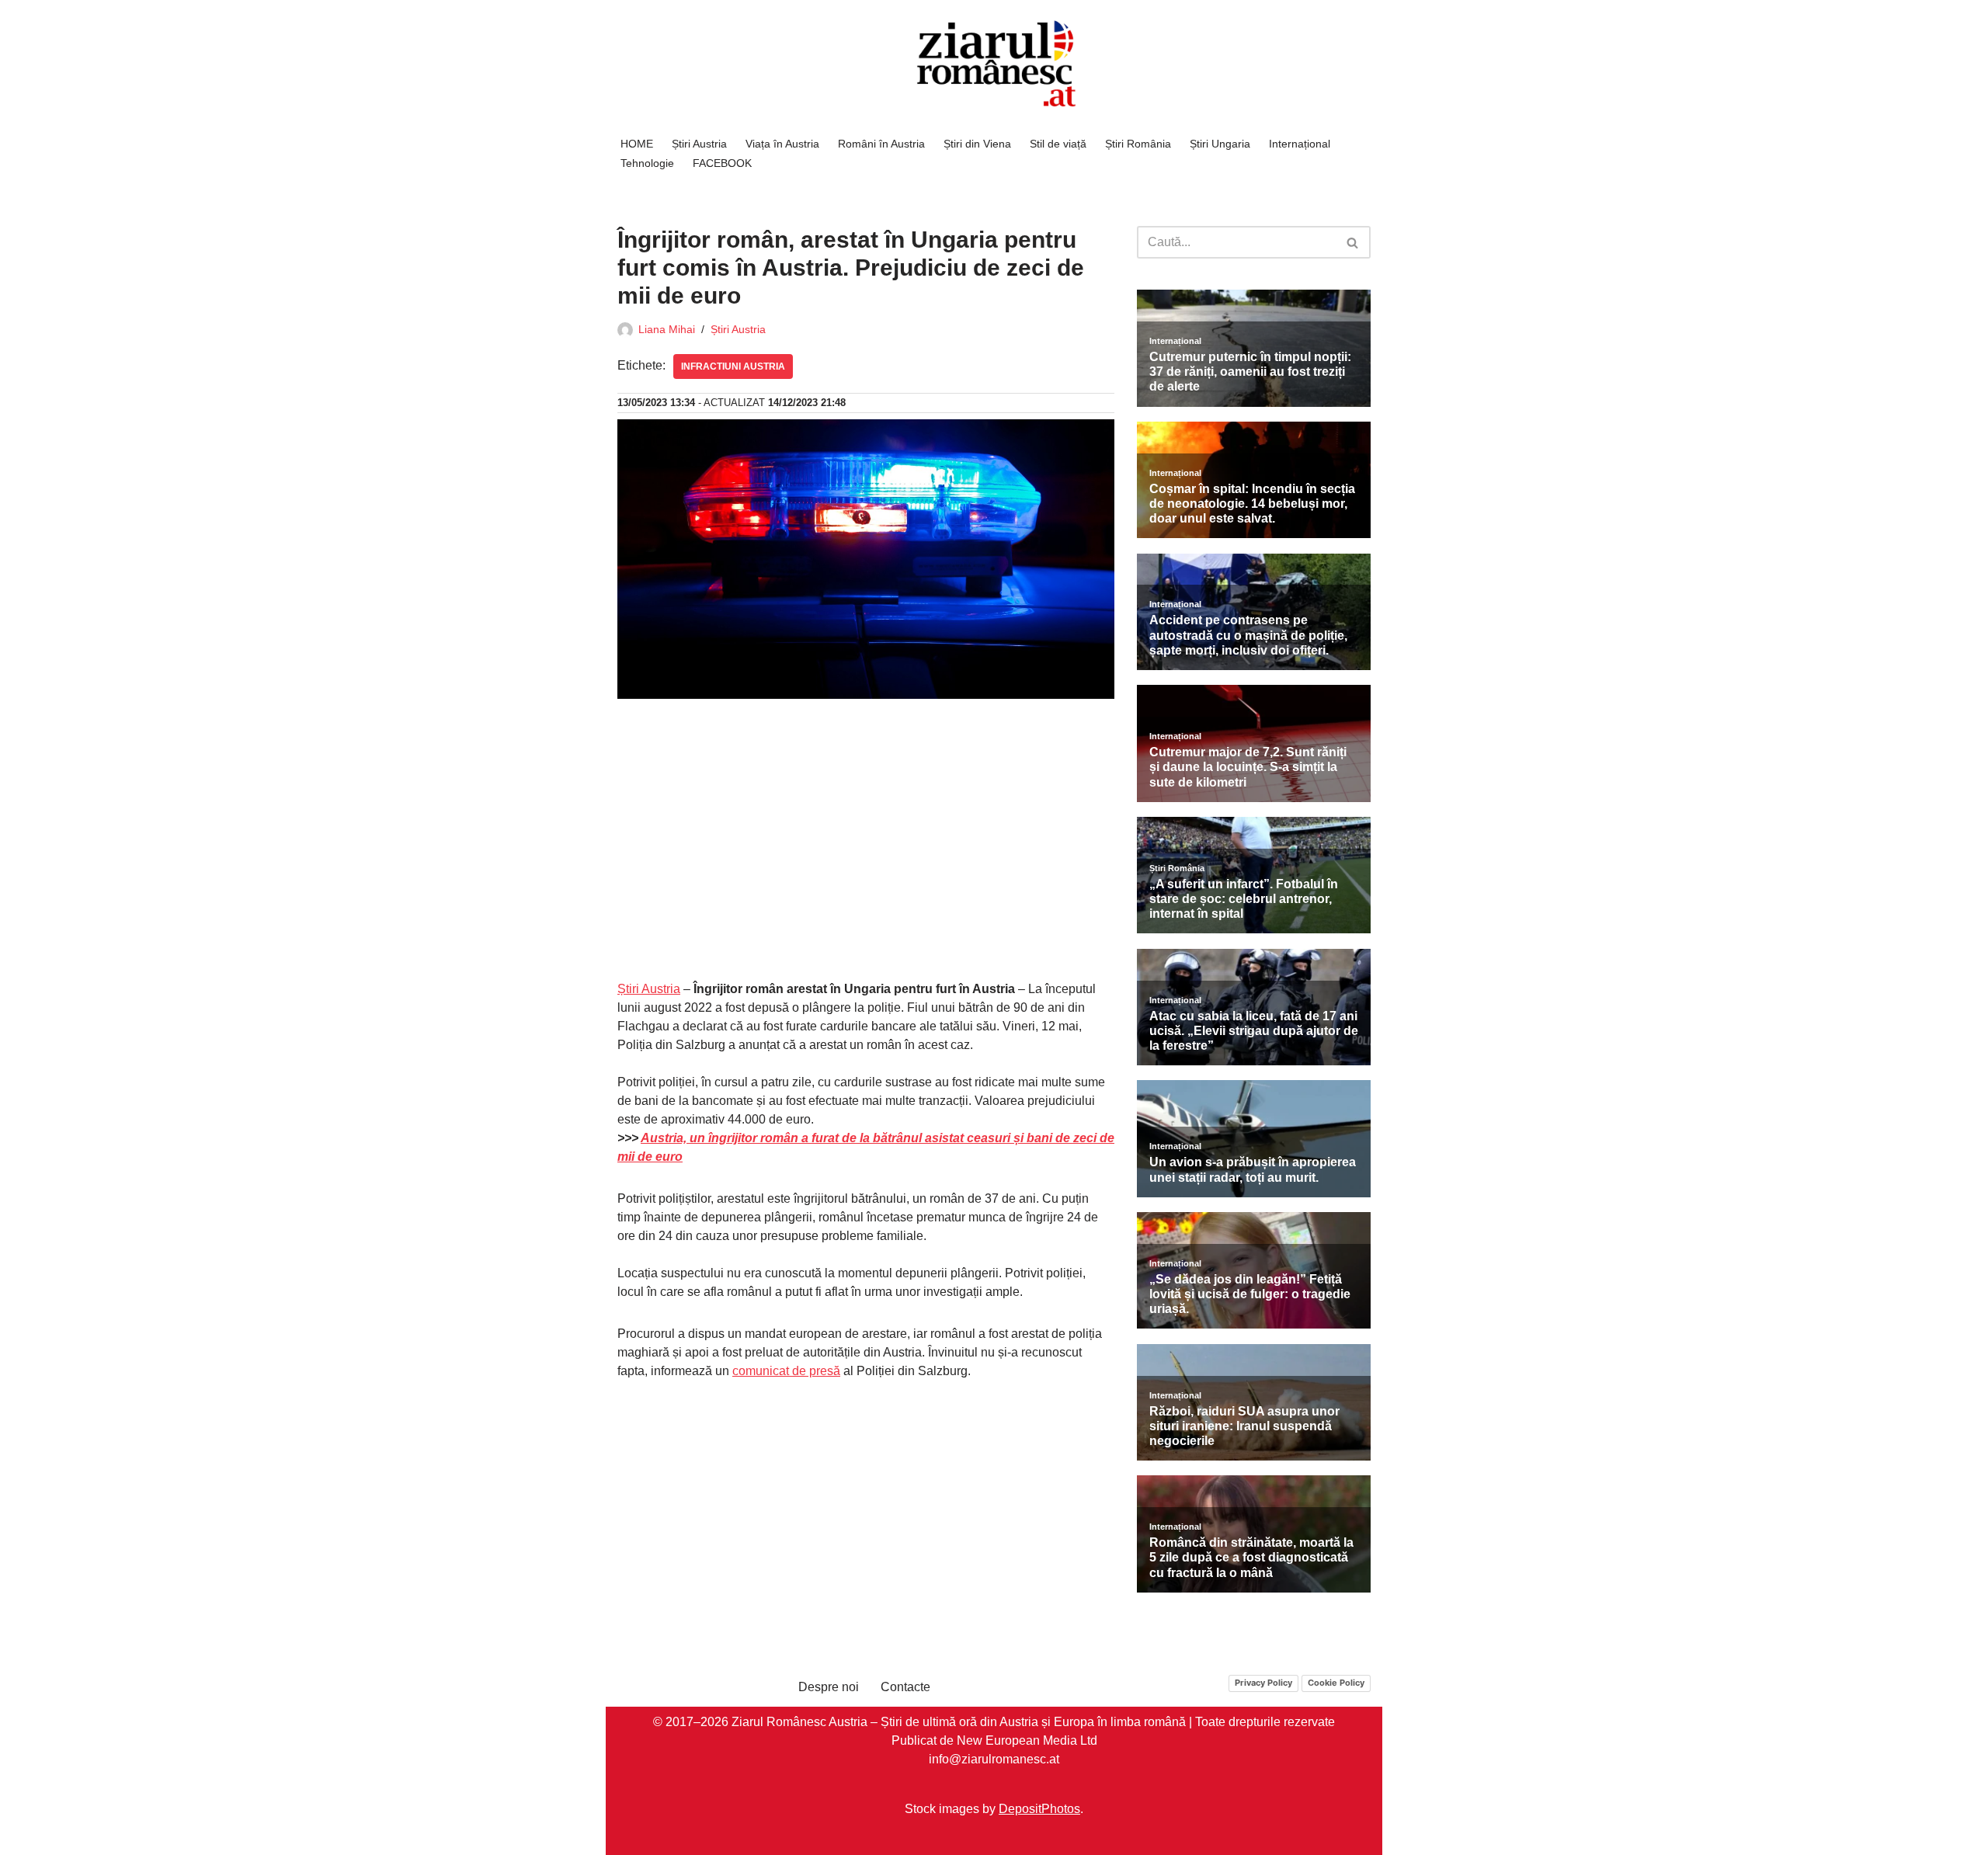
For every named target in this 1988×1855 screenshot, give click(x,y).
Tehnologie (647, 163)
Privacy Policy (1263, 1683)
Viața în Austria (782, 144)
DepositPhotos (1039, 1808)
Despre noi (829, 1687)
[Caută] (1353, 242)
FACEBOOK (722, 163)
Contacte (905, 1687)
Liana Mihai (667, 329)
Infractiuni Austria (733, 366)
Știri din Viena (977, 144)
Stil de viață (1058, 144)
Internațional (1300, 144)
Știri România (1138, 144)
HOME (637, 144)
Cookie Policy (1336, 1683)
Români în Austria (881, 144)
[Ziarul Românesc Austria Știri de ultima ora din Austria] (994, 64)
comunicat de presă (786, 1371)
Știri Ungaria (1220, 144)
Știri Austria (699, 144)
